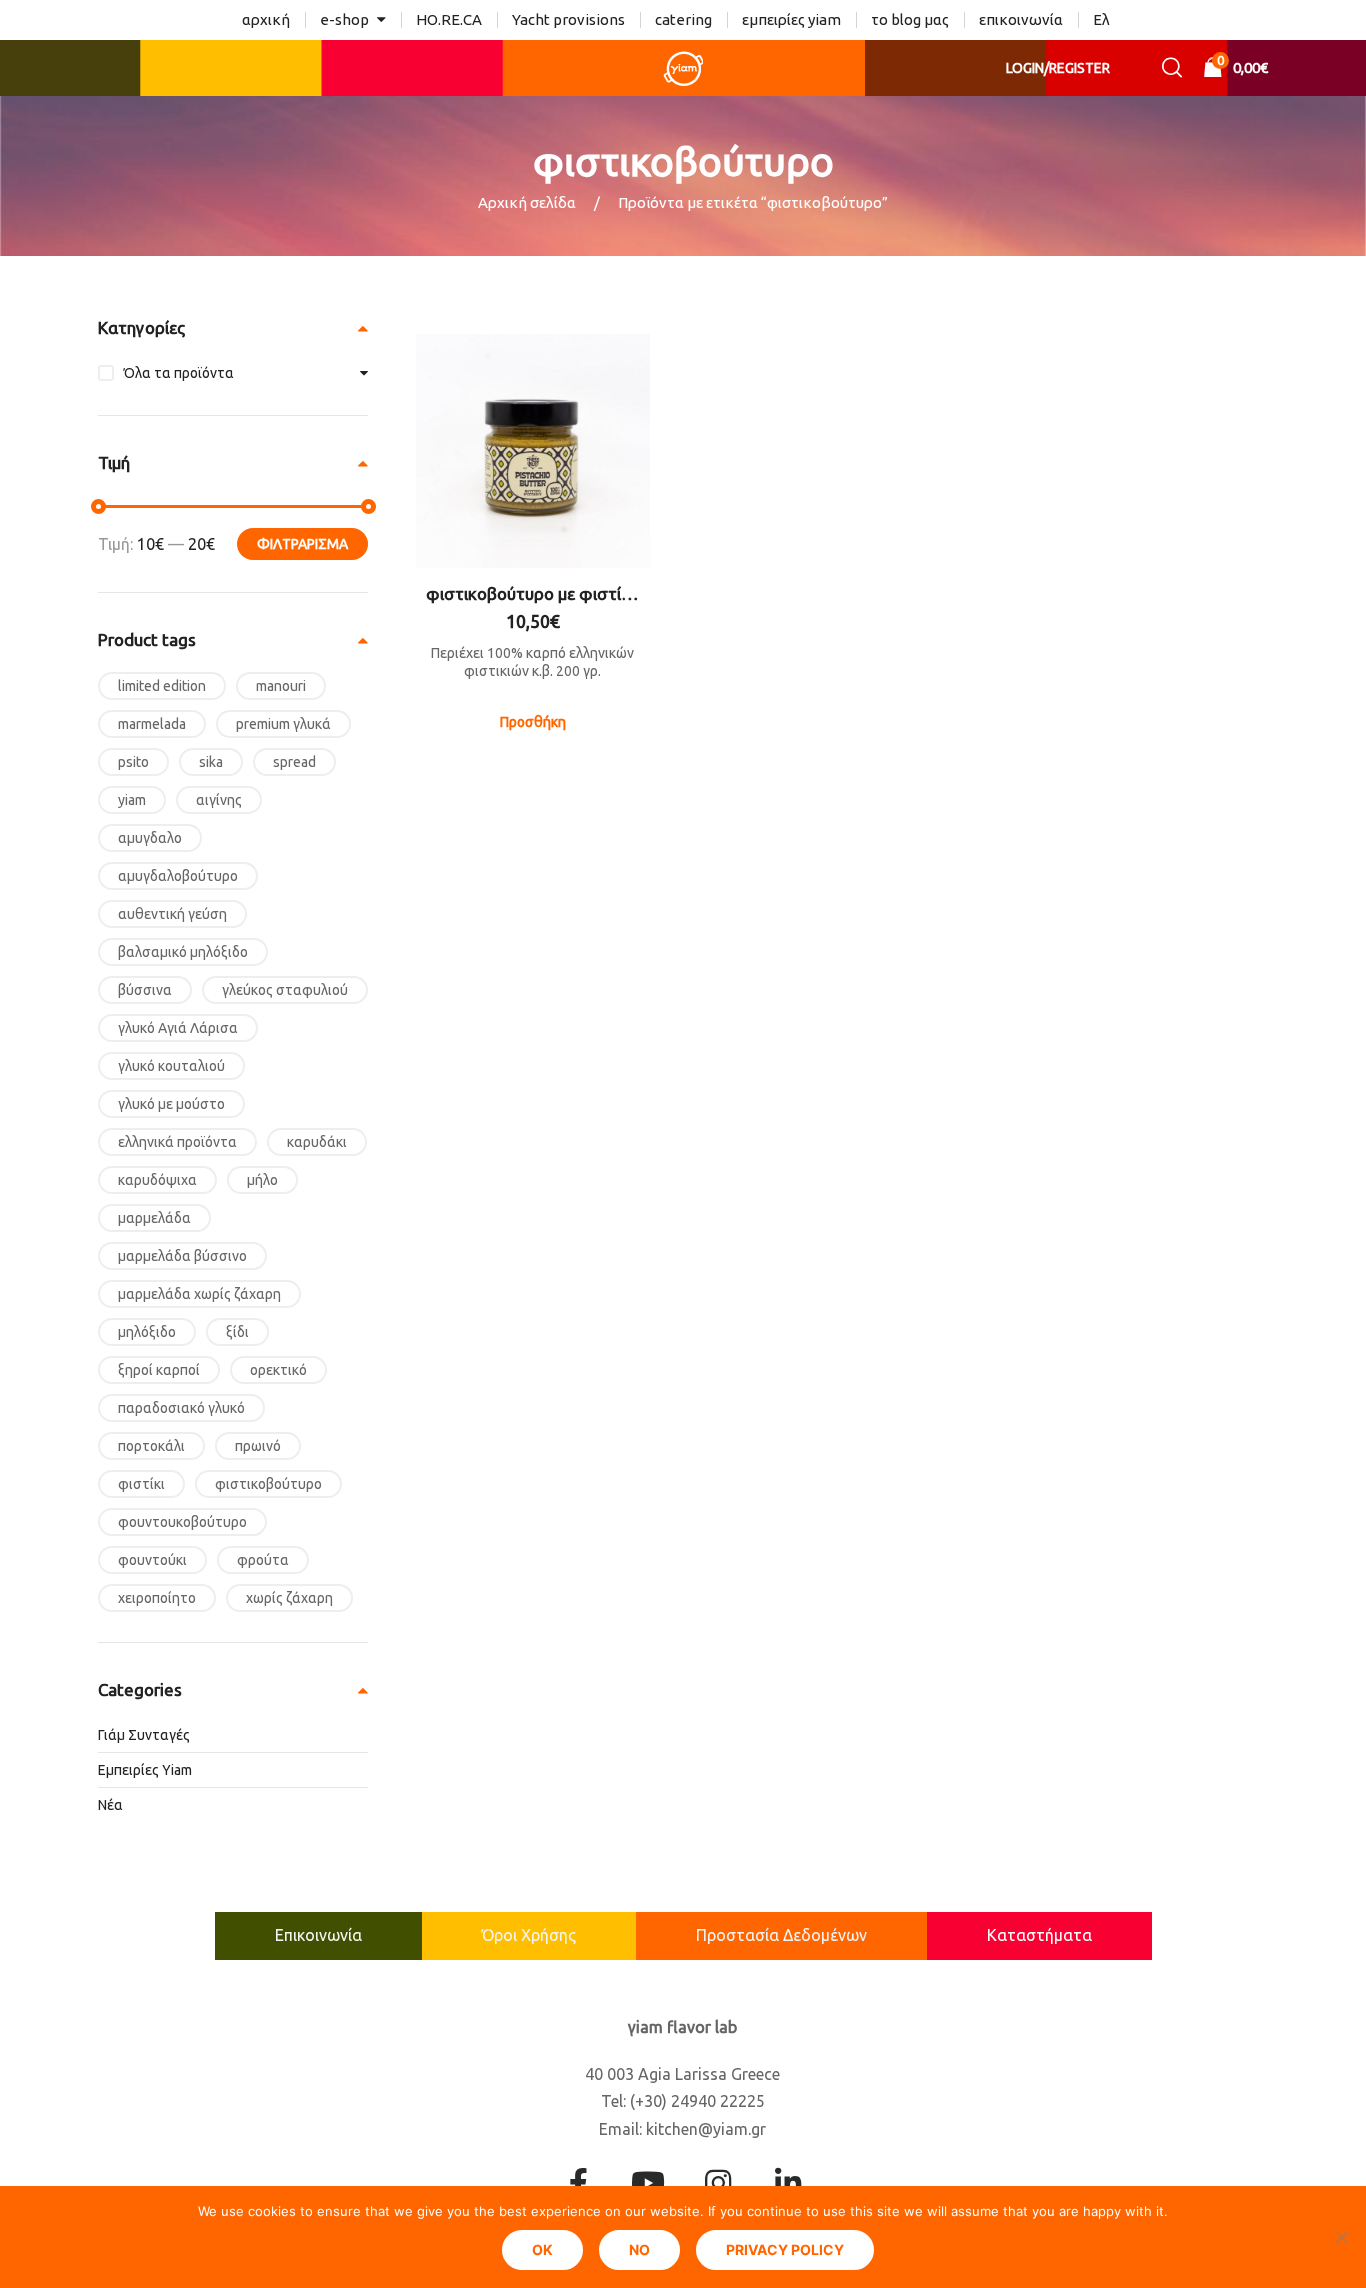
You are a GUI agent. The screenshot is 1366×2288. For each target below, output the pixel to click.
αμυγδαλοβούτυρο (178, 876)
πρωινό (258, 1446)
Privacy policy (785, 2249)
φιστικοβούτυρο (268, 1484)
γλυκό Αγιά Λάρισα (178, 1028)
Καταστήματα (1039, 1935)
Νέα (110, 1805)
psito (133, 762)
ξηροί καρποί (159, 1370)
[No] (1341, 2237)
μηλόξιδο (147, 1332)
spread (294, 762)
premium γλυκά (283, 724)
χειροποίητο (157, 1598)
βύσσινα (145, 990)
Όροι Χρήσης (529, 1935)
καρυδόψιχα (157, 1180)
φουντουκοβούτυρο (182, 1522)
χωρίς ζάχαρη (289, 1598)
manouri (281, 686)
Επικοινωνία (318, 1935)
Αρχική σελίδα (527, 202)
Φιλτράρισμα (302, 544)
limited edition (162, 686)
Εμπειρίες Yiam (145, 1770)
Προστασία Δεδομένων (781, 1935)
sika (211, 762)
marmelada (152, 724)
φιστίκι (141, 1484)
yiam (132, 800)
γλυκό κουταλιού (171, 1066)
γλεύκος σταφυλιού (285, 990)
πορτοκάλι (151, 1446)
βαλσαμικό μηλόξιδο (183, 952)
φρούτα (263, 1560)
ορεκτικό (278, 1370)
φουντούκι (152, 1560)
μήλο (262, 1180)
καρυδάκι (317, 1142)
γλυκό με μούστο (171, 1104)
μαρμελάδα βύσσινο (182, 1256)
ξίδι (237, 1332)
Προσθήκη (533, 722)
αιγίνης (219, 800)
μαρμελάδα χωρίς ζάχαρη (199, 1294)
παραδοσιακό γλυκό (181, 1408)
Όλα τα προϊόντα (179, 373)
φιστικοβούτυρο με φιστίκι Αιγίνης (533, 593)
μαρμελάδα (154, 1218)
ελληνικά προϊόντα (177, 1142)
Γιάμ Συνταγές (144, 1735)
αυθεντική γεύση (172, 914)
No (639, 2249)
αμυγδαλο (150, 838)
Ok (542, 2249)
